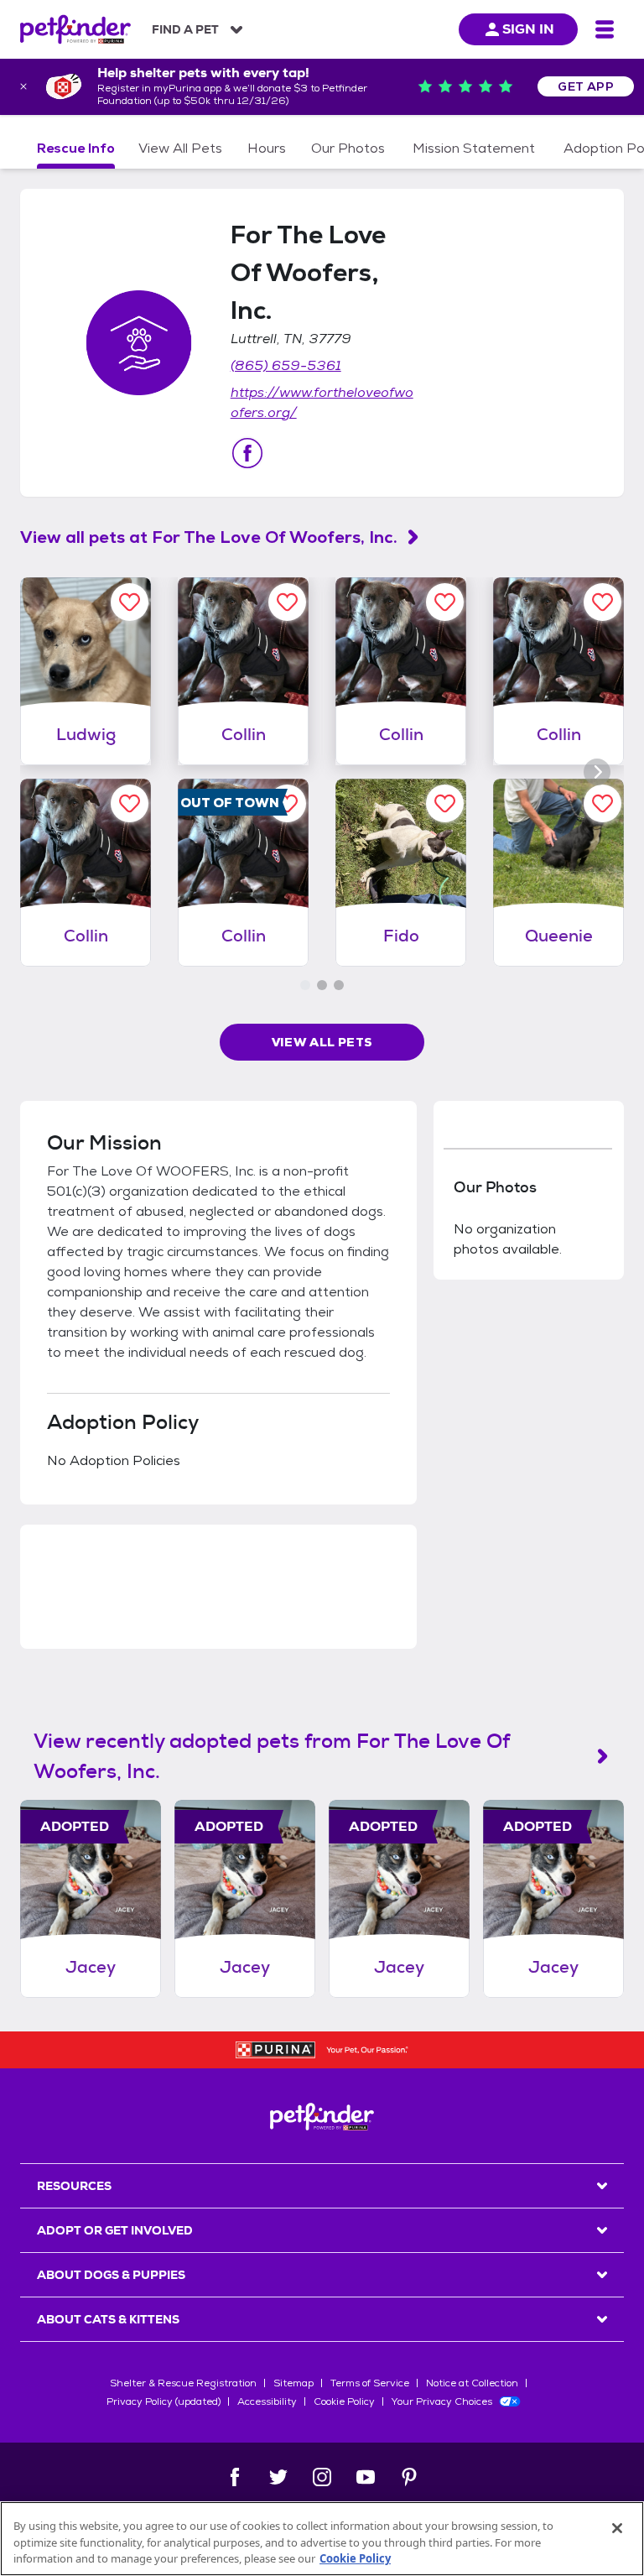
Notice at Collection (472, 2383)
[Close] (617, 2528)
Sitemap (293, 2383)
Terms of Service (370, 2383)
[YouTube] (366, 2477)
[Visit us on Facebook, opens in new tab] (247, 453)
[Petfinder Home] (75, 29)
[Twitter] (278, 2477)
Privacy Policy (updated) (164, 2401)
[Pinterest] (409, 2477)
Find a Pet (185, 29)
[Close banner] (23, 86)
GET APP (586, 86)
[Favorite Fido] (445, 803)
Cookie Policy (344, 2401)
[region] (322, 2539)
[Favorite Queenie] (602, 803)
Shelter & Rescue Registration (183, 2383)
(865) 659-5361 (286, 365)
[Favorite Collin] (287, 602)
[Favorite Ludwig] (130, 602)
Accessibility (267, 2401)
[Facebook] (235, 2477)
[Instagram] (322, 2477)
